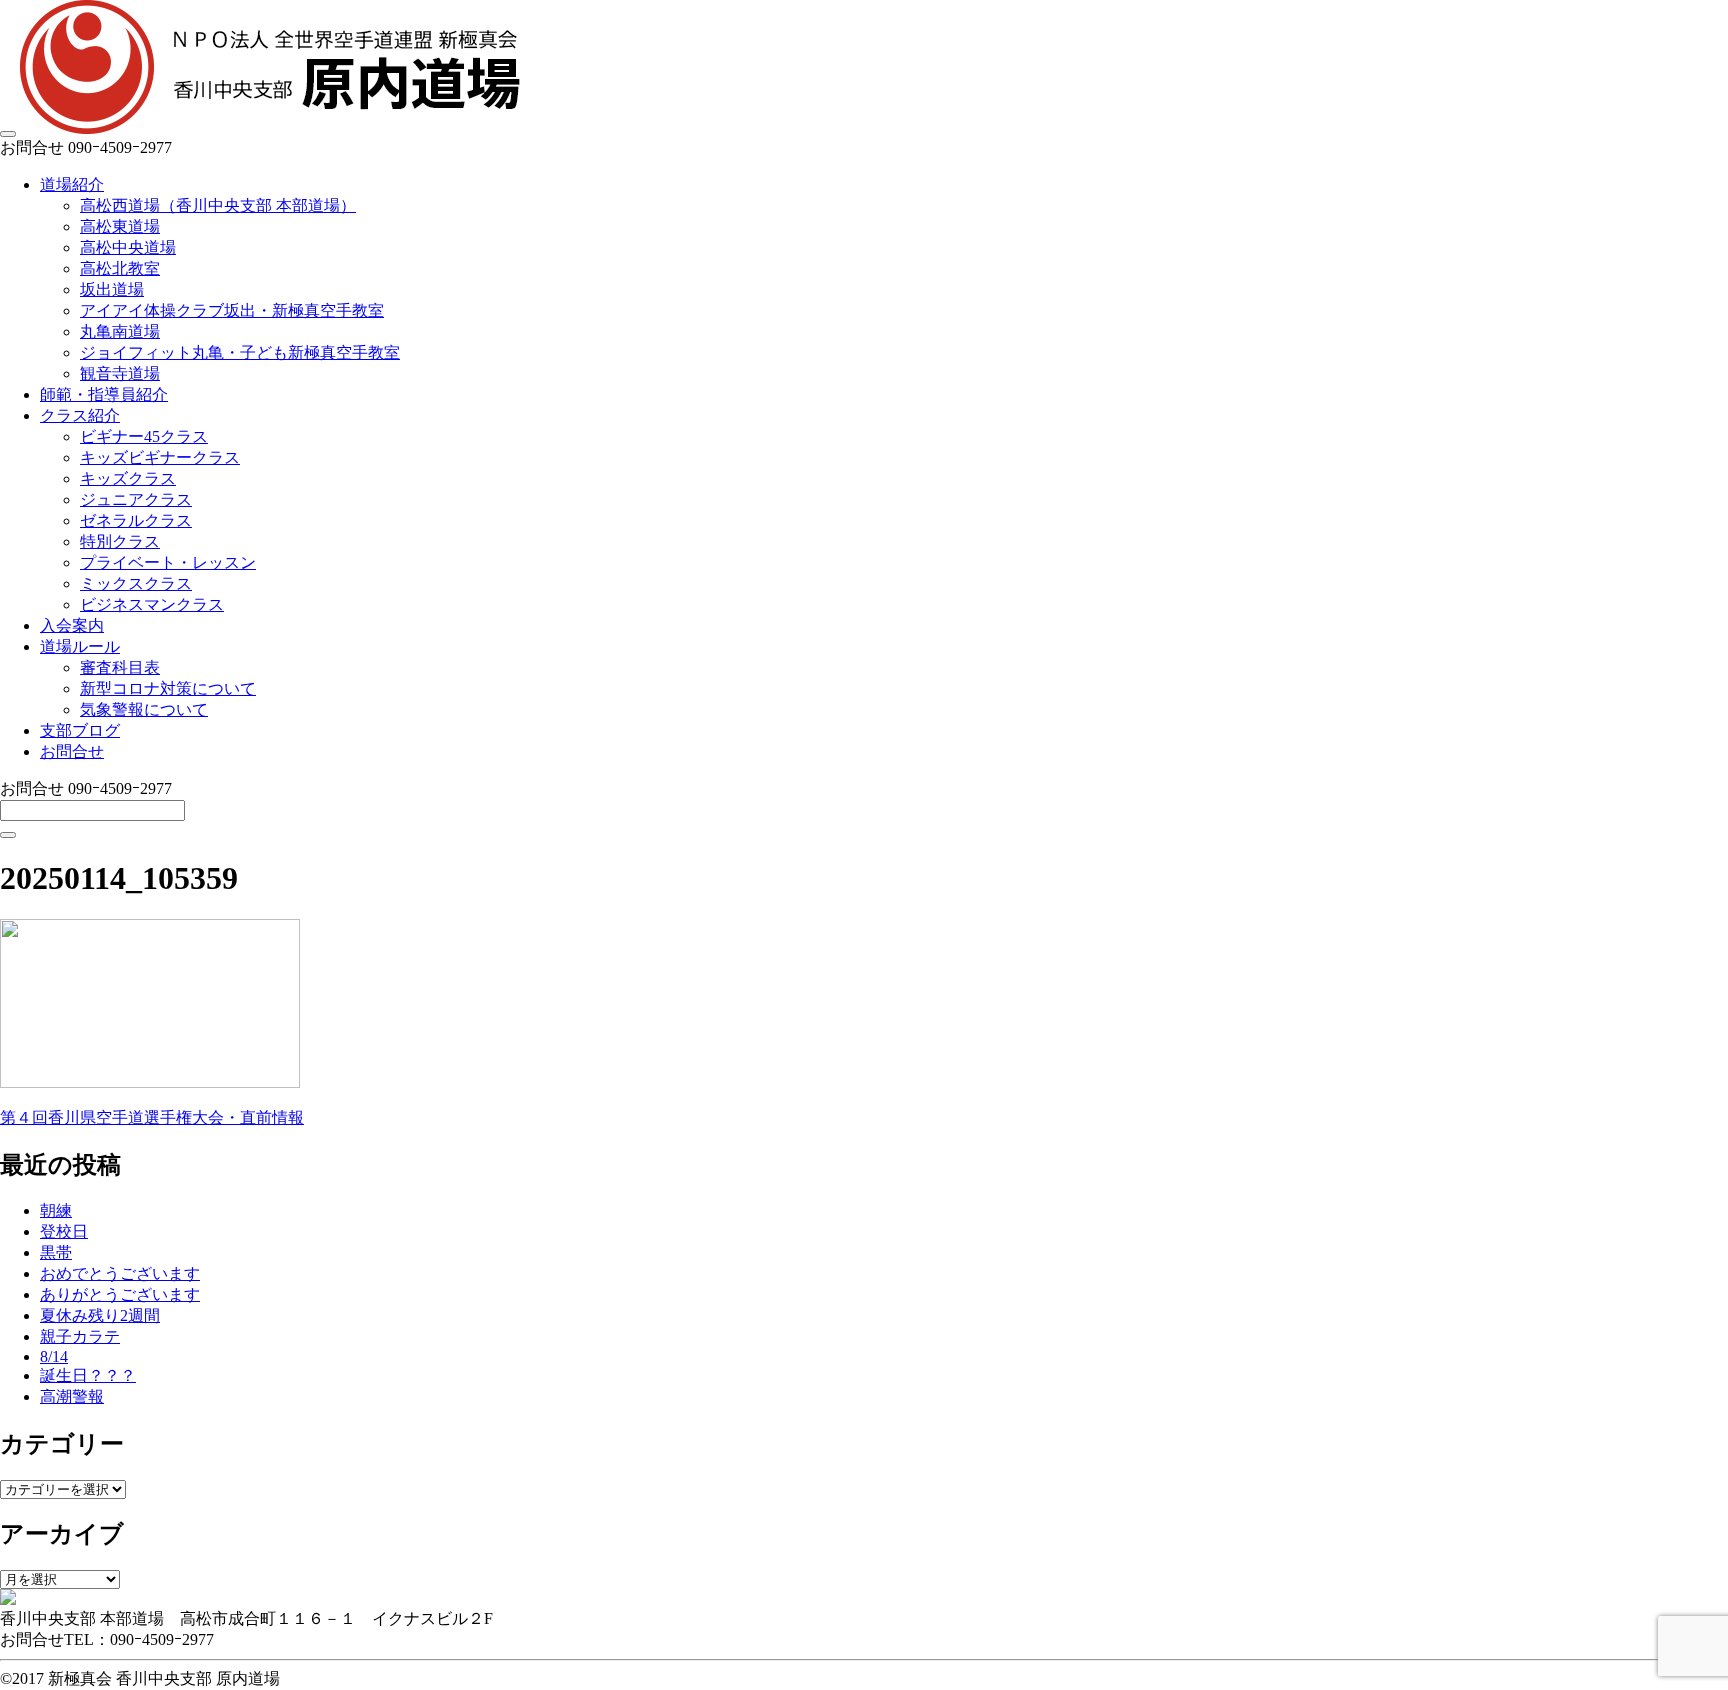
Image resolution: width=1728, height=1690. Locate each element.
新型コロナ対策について (168, 688)
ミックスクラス (136, 583)
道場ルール (80, 646)
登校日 (64, 1231)
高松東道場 (120, 226)
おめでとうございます (120, 1273)
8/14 (54, 1356)
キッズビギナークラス (160, 457)
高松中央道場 (128, 247)
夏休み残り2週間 (100, 1315)
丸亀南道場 (120, 331)
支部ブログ (80, 730)
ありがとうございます (120, 1294)
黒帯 (56, 1252)
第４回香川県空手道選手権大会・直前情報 (152, 1117)
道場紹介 (72, 184)
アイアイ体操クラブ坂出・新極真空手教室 (232, 310)
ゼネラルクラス (136, 520)
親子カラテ (80, 1336)
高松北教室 (120, 268)
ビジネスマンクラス (152, 604)
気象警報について (144, 709)
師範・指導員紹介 (104, 394)
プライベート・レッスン (168, 562)
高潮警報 (72, 1396)
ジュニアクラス (136, 499)
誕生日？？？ (88, 1375)
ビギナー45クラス (144, 436)
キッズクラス (128, 478)
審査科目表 (120, 667)
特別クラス (120, 541)
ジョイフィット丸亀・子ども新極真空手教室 (240, 352)
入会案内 (72, 625)
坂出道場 (112, 289)
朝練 (56, 1210)
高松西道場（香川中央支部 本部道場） (218, 205)
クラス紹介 (80, 415)
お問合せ (72, 751)
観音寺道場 (120, 373)
